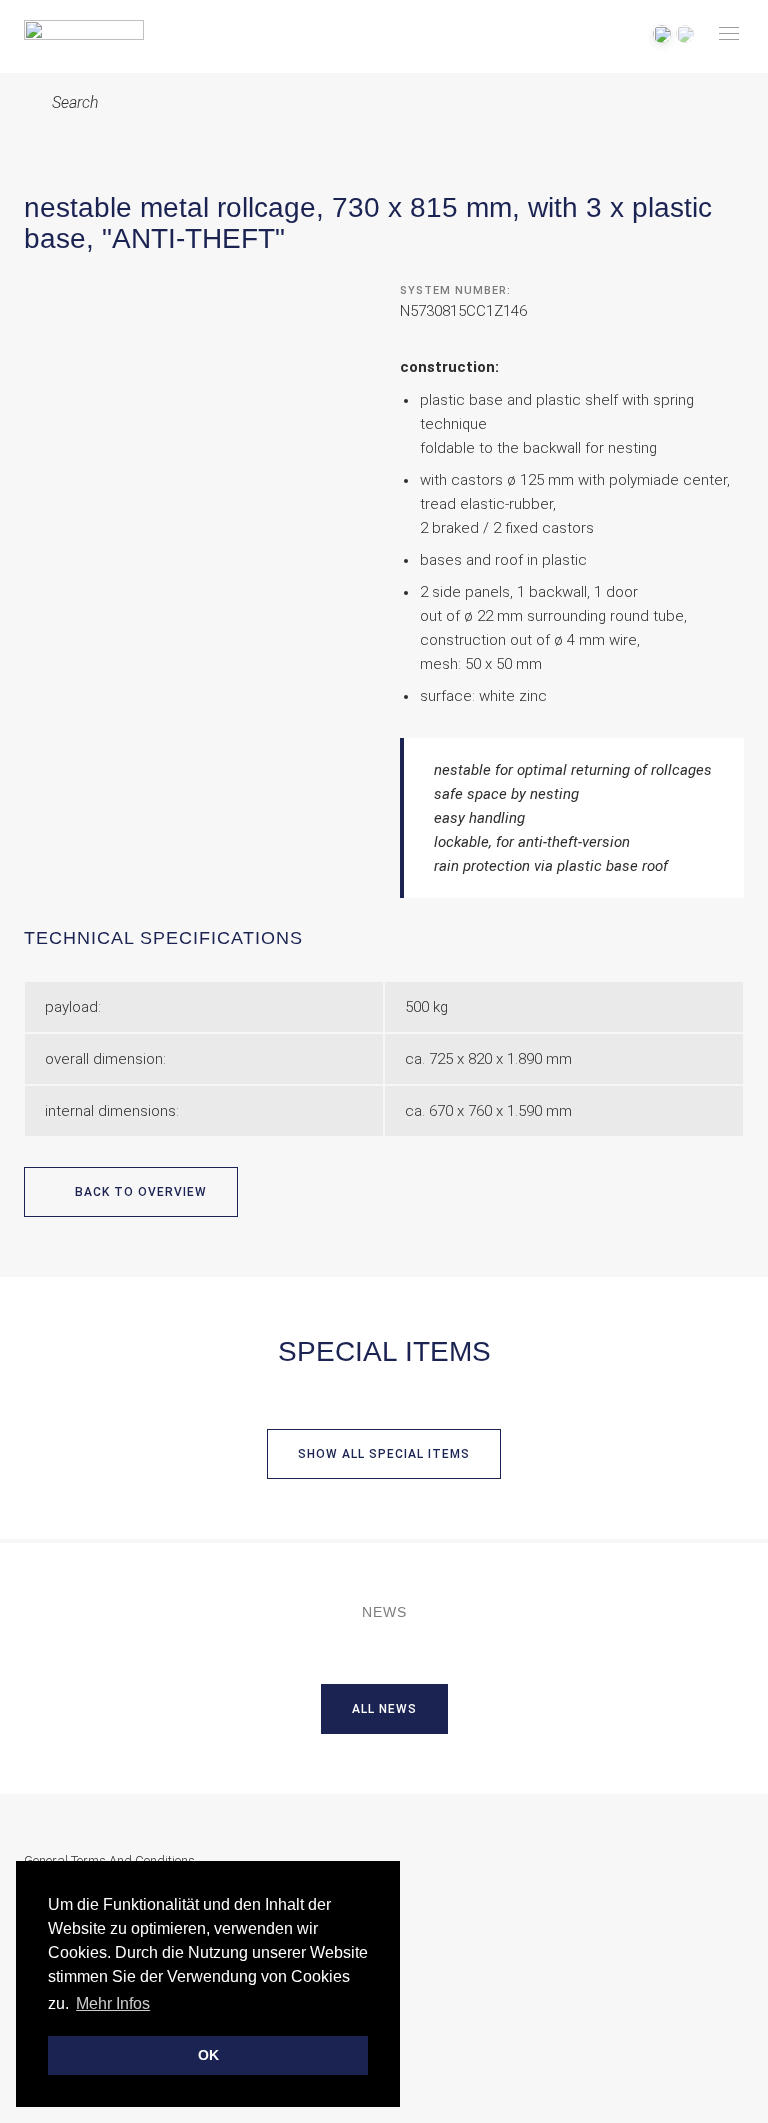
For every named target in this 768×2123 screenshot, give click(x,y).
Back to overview (139, 1192)
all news (384, 1709)
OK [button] (208, 2055)
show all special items (384, 1454)
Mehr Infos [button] (113, 2003)
